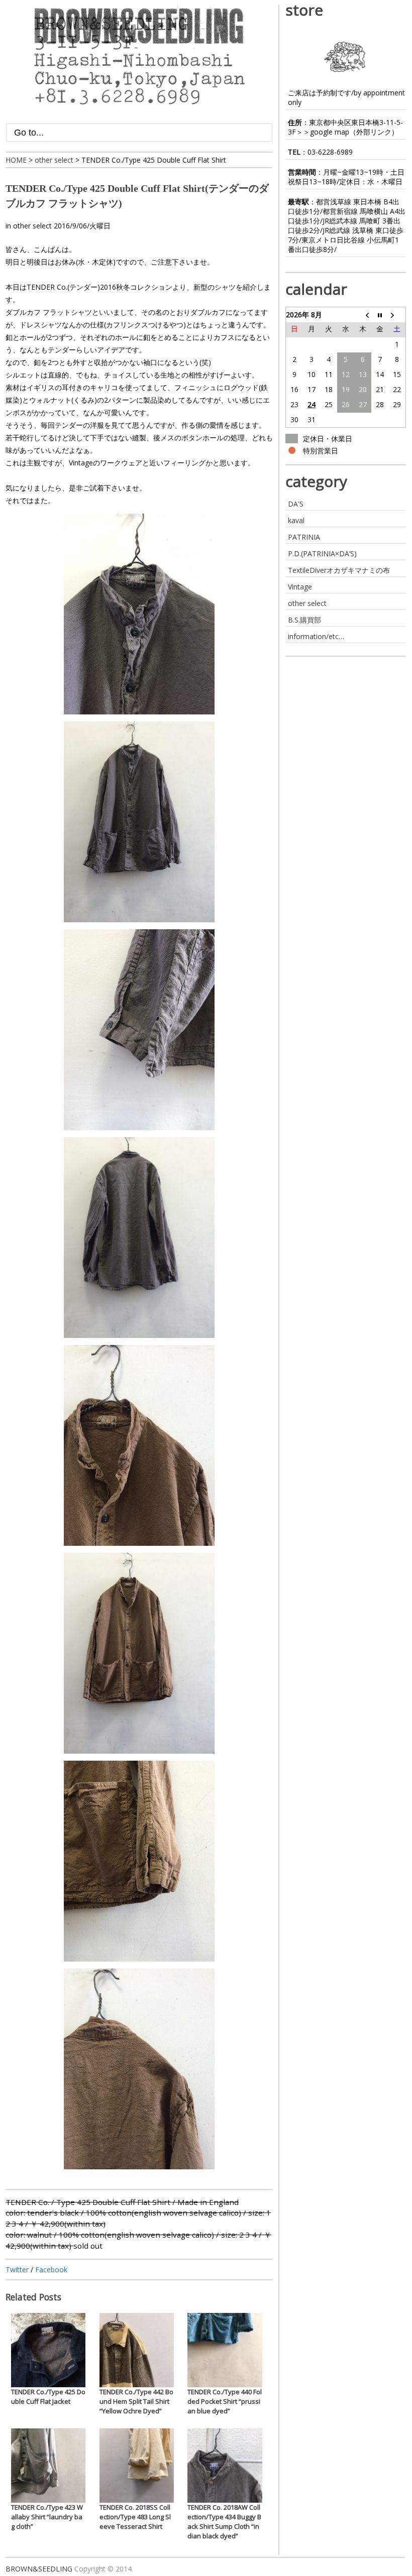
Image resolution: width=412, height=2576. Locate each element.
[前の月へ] (363, 315)
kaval (296, 520)
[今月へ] (380, 315)
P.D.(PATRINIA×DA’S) (322, 554)
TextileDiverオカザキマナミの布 (339, 570)
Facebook (51, 2270)
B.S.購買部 (304, 620)
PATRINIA (304, 537)
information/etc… (316, 636)
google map (330, 132)
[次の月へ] (397, 315)
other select (32, 226)
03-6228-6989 (330, 152)
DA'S (296, 504)
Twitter (17, 2270)
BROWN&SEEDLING (39, 2569)
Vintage (300, 587)
